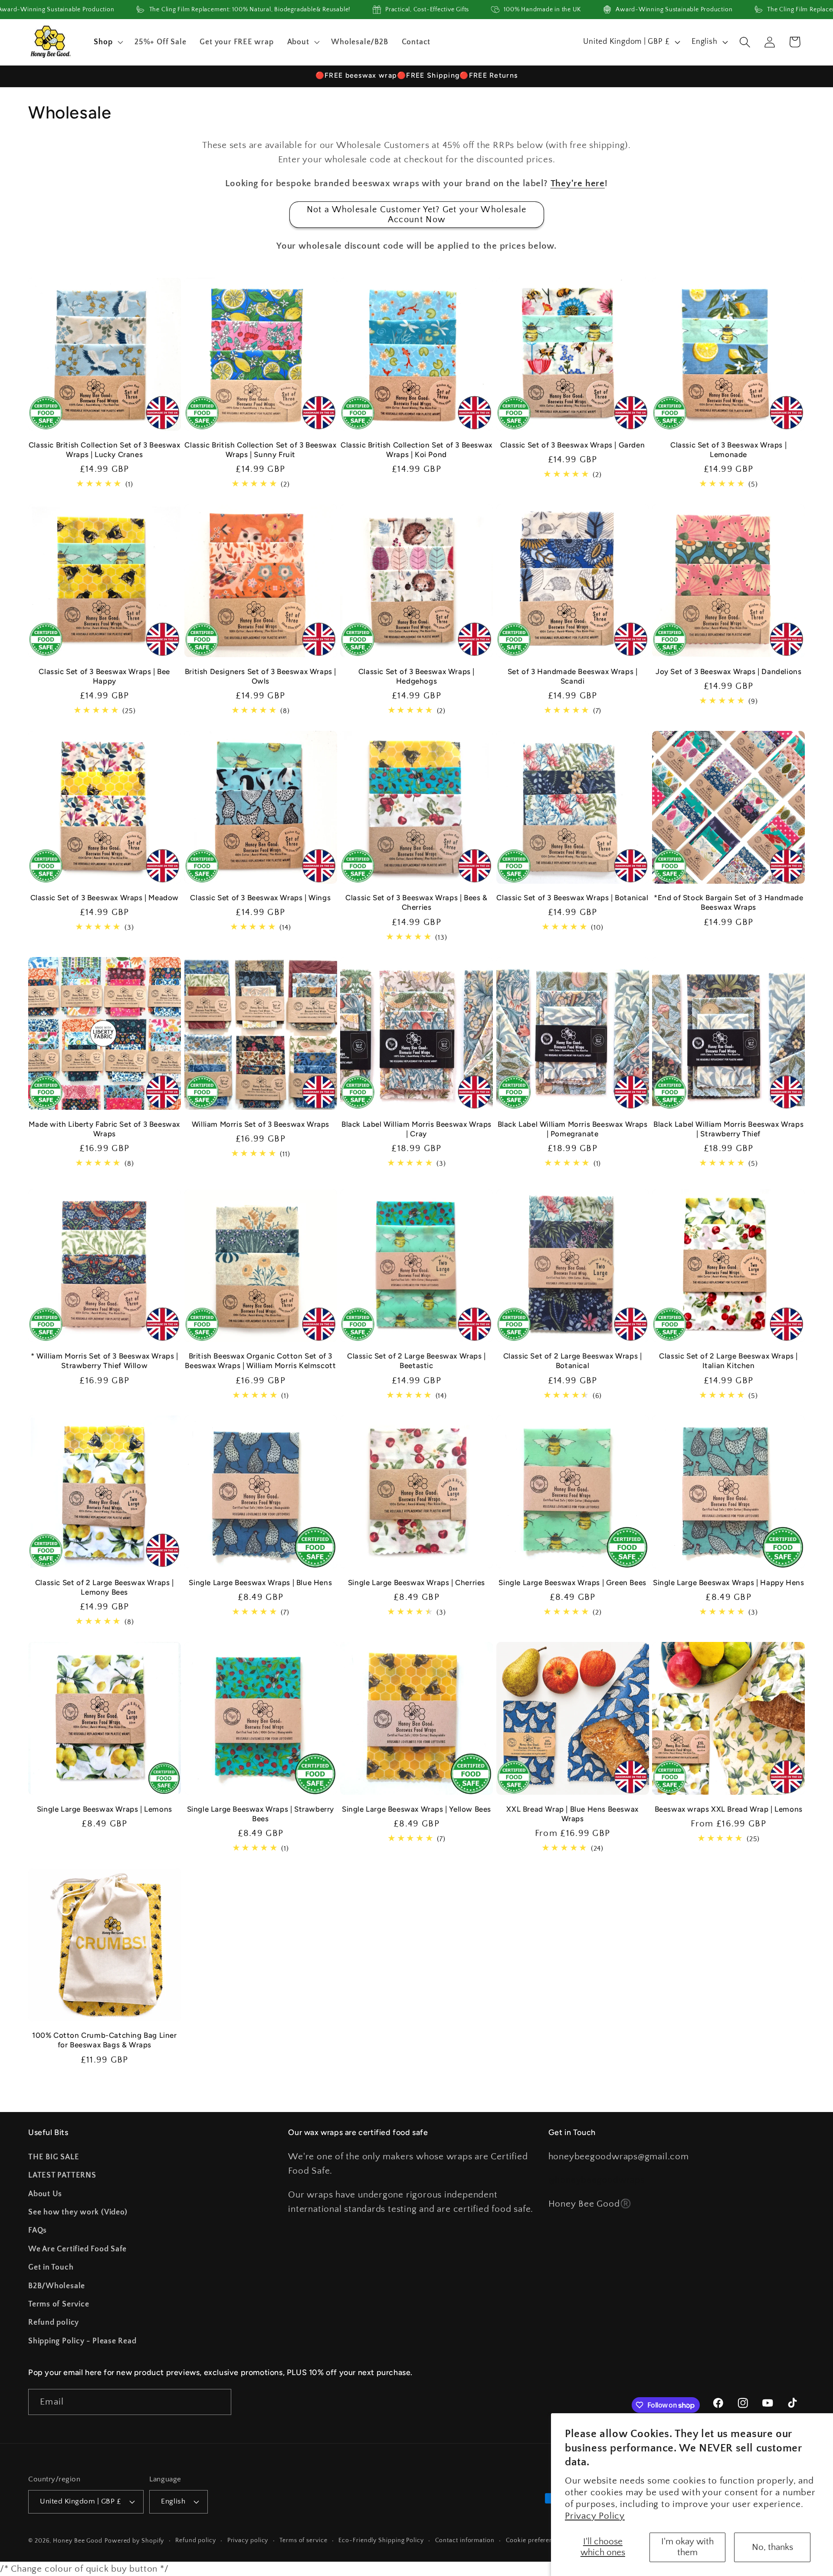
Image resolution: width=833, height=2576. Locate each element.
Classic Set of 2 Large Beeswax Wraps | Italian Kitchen (728, 1361)
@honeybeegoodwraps (597, 2180)
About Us (45, 2194)
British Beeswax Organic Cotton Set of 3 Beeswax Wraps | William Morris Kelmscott (260, 1361)
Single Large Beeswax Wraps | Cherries (416, 1582)
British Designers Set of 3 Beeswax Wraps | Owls (261, 676)
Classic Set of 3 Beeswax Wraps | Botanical (572, 898)
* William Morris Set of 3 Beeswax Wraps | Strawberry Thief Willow (105, 1361)
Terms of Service (59, 2304)
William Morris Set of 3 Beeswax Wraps (261, 1124)
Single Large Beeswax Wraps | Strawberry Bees (261, 1814)
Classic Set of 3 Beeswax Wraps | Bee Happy (104, 676)
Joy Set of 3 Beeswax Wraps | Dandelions (728, 671)
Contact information (465, 2540)
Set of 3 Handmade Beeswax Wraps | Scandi (573, 676)
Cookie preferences (535, 2540)
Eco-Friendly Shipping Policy (381, 2540)
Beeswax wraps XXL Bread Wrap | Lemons (729, 1809)
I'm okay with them (687, 2547)
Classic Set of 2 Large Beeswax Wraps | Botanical (573, 1361)
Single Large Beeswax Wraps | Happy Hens (728, 1582)
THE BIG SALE (54, 2157)
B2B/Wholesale (57, 2286)
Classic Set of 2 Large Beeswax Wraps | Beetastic (416, 1361)
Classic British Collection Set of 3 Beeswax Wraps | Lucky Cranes (105, 450)
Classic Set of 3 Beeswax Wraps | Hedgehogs (416, 676)
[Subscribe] (218, 2402)
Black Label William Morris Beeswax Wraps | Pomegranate (573, 1129)
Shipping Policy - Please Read (82, 2341)
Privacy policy (248, 2540)
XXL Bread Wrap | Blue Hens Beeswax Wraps (572, 1814)
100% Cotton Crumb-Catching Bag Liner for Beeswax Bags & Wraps (105, 2040)
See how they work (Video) (78, 2212)
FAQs (38, 2231)
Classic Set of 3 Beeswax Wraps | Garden (572, 445)
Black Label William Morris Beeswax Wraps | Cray (416, 1129)
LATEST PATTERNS (62, 2175)
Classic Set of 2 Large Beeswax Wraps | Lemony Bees (105, 1587)
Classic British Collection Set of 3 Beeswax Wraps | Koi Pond (416, 450)
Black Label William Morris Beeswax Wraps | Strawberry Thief (728, 1129)
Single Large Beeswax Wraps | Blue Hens (260, 1582)
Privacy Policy (595, 2516)
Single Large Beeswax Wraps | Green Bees (572, 1582)
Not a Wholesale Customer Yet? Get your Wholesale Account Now (416, 215)
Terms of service (303, 2540)
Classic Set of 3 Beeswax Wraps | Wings (260, 898)
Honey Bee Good (78, 2541)
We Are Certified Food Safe (77, 2249)
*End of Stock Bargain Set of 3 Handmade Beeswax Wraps (728, 902)
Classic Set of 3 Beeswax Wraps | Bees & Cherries (416, 902)
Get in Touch (51, 2267)
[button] (108, 42)
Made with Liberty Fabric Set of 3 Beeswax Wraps (104, 1129)
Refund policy (54, 2323)
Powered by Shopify (134, 2541)
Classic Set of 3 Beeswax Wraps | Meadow (105, 898)
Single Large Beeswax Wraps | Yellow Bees (416, 1809)
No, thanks (772, 2547)
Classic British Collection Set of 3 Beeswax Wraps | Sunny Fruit (260, 450)
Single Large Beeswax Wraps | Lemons (105, 1809)
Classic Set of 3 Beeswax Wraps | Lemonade (728, 450)
